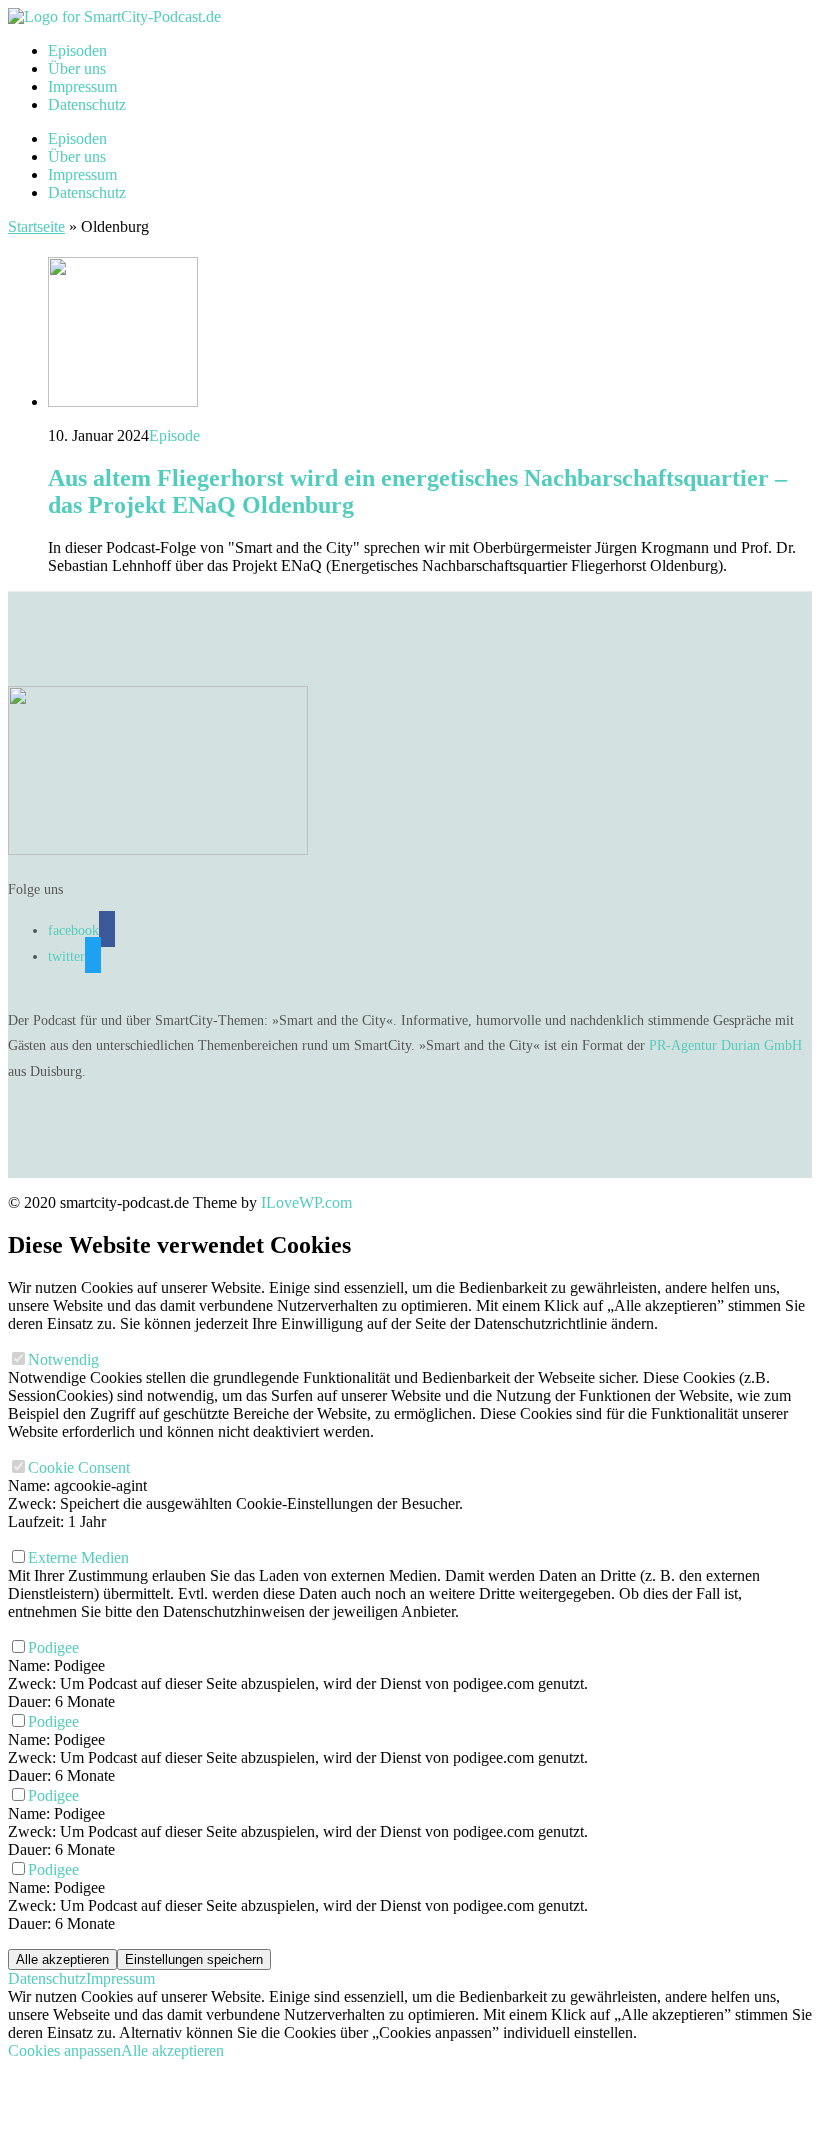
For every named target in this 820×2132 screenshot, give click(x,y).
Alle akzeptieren (62, 1959)
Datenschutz (87, 104)
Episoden (77, 50)
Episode (174, 435)
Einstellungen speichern (194, 1959)
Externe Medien (80, 1557)
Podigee (55, 1647)
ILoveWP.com (306, 1202)
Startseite (36, 226)
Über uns (77, 68)
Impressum (82, 86)
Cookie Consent (81, 1467)
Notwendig (65, 1359)
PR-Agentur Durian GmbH (725, 1045)
